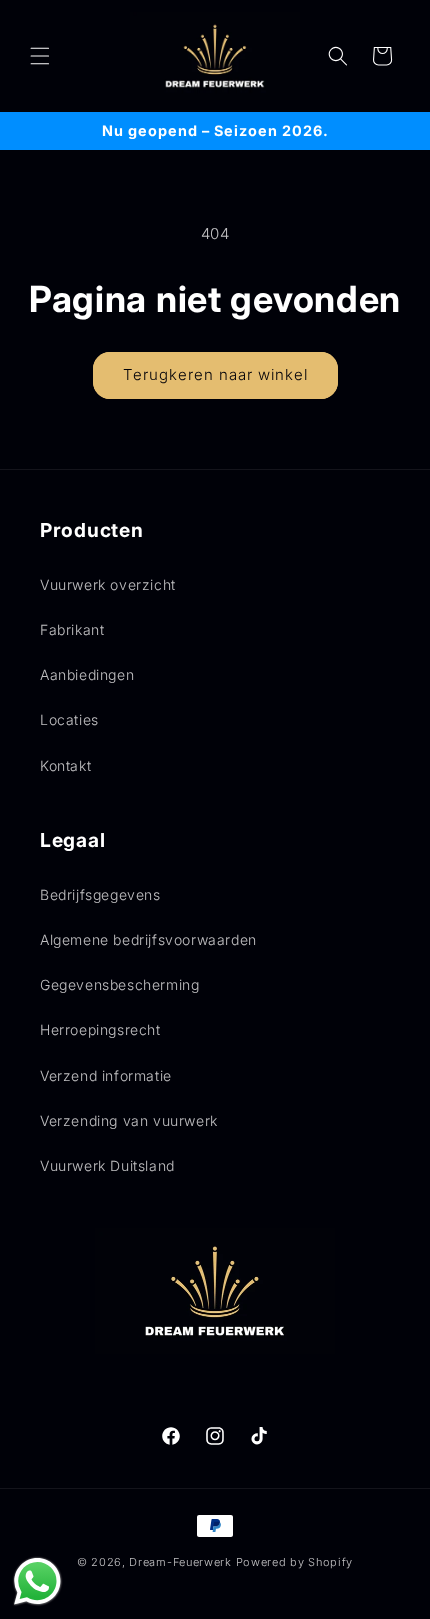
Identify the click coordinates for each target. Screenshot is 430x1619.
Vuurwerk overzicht (108, 584)
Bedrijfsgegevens (100, 894)
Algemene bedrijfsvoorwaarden (148, 939)
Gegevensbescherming (119, 984)
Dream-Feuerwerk (180, 1562)
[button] (40, 56)
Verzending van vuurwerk (129, 1120)
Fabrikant (72, 629)
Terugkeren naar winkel (215, 374)
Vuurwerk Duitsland (107, 1165)
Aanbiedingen (87, 674)
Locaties (69, 719)
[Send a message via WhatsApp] (37, 1581)
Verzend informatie (106, 1075)
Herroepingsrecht (100, 1029)
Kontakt (65, 765)
